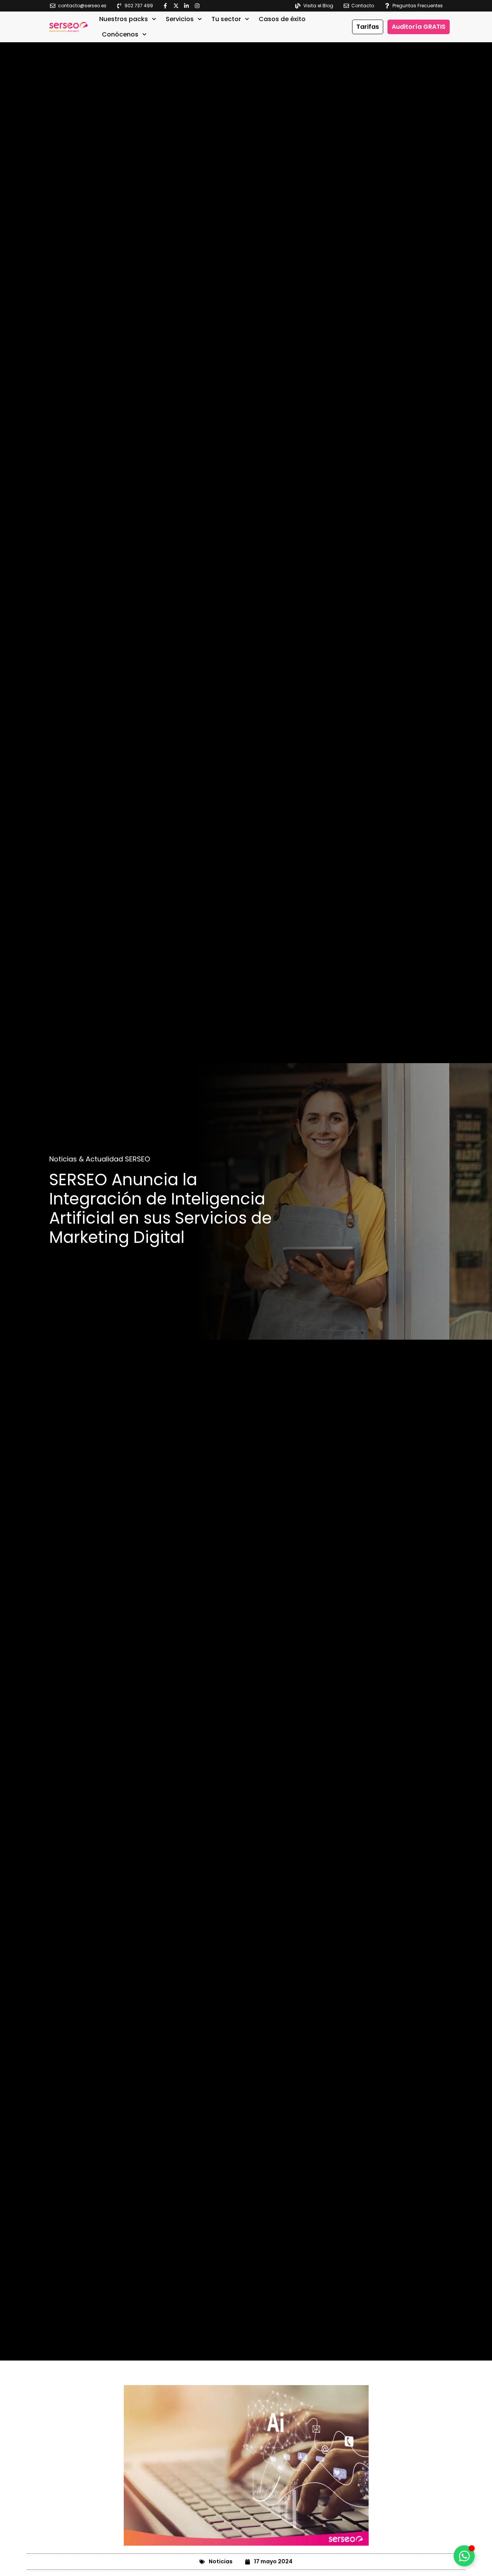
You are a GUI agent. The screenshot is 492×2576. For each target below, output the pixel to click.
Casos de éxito (282, 19)
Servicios (180, 19)
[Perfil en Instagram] (199, 6)
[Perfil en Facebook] (167, 6)
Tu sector (226, 19)
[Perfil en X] (178, 6)
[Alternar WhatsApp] (464, 2556)
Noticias (221, 2561)
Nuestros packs (124, 19)
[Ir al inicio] (68, 27)
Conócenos (120, 34)
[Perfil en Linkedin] (188, 6)
